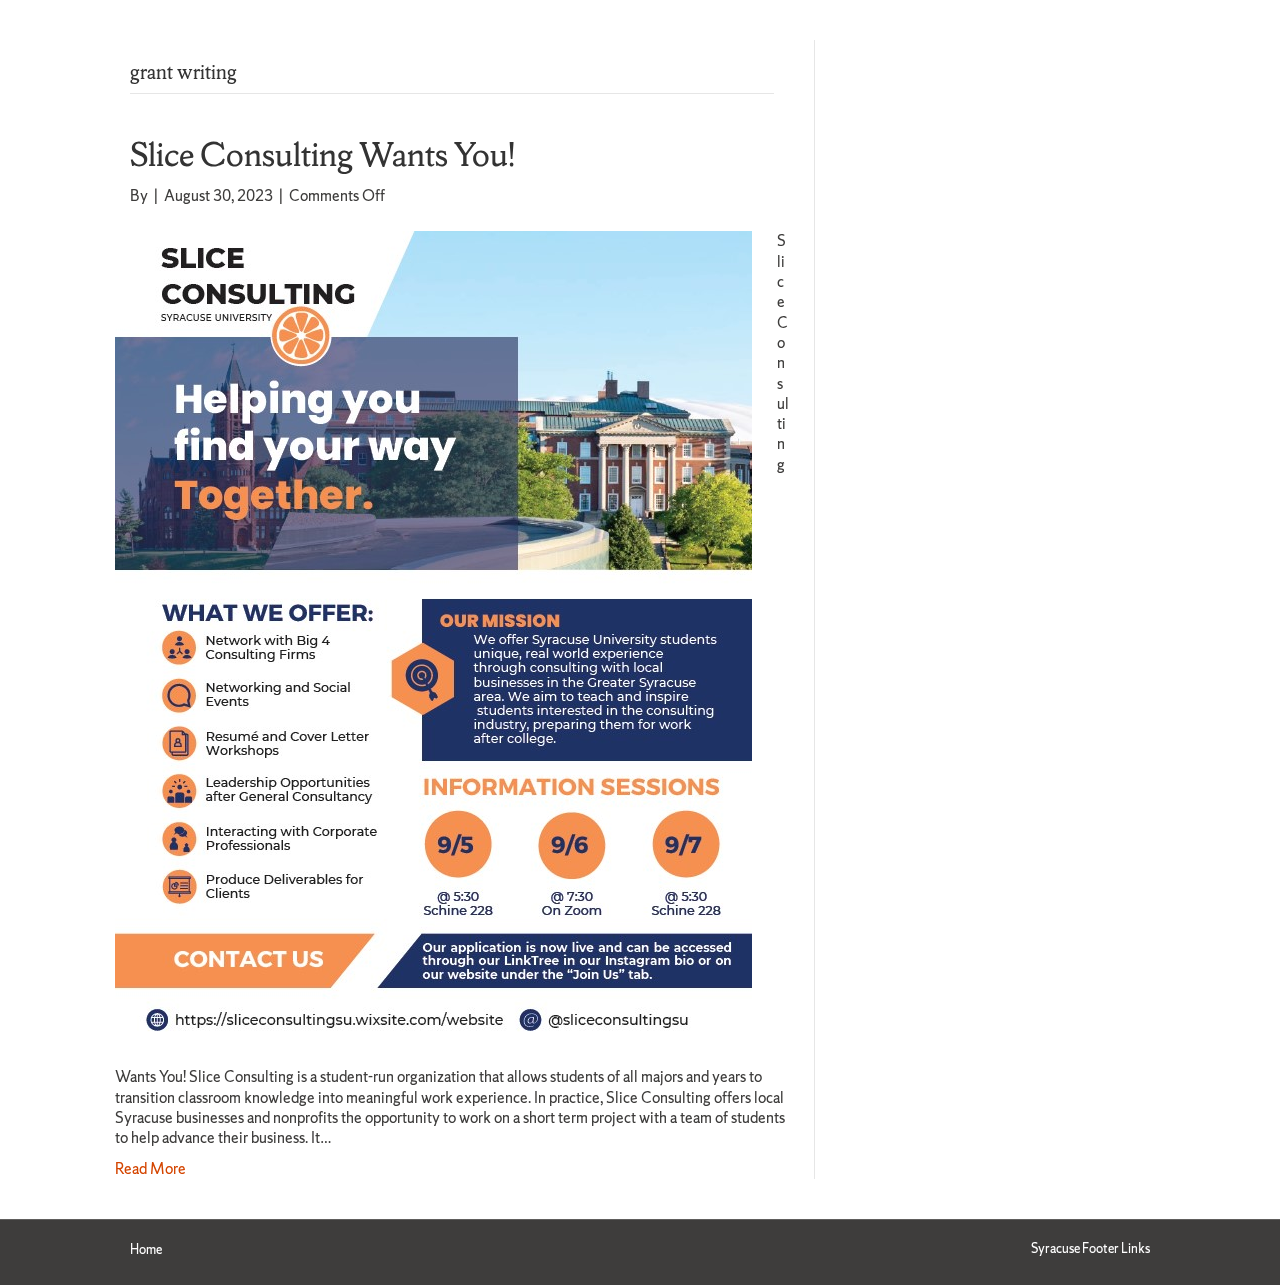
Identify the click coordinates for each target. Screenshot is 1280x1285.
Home (146, 1249)
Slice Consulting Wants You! (322, 154)
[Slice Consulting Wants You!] (433, 635)
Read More (150, 1168)
